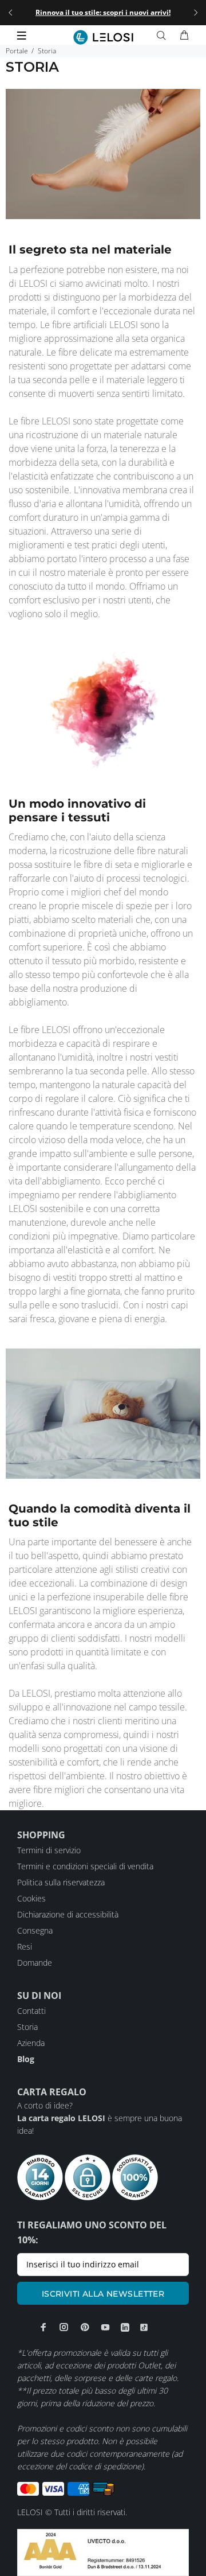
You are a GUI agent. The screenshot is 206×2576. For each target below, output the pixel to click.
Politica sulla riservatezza (61, 1882)
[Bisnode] (103, 2552)
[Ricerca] (164, 36)
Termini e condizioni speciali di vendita (85, 1866)
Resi (25, 1946)
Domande (35, 1963)
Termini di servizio (49, 1850)
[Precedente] (10, 13)
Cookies (31, 1898)
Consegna (35, 1930)
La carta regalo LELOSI (61, 2118)
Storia (27, 2027)
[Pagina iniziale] (103, 37)
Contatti (31, 2011)
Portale (17, 51)
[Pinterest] (85, 2327)
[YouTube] (105, 2327)
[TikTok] (144, 2327)
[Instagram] (64, 2327)
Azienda (31, 2043)
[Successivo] (196, 13)
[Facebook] (43, 2327)
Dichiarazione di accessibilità (68, 1914)
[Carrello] (184, 36)
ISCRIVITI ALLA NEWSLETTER (103, 2294)
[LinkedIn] (125, 2327)
